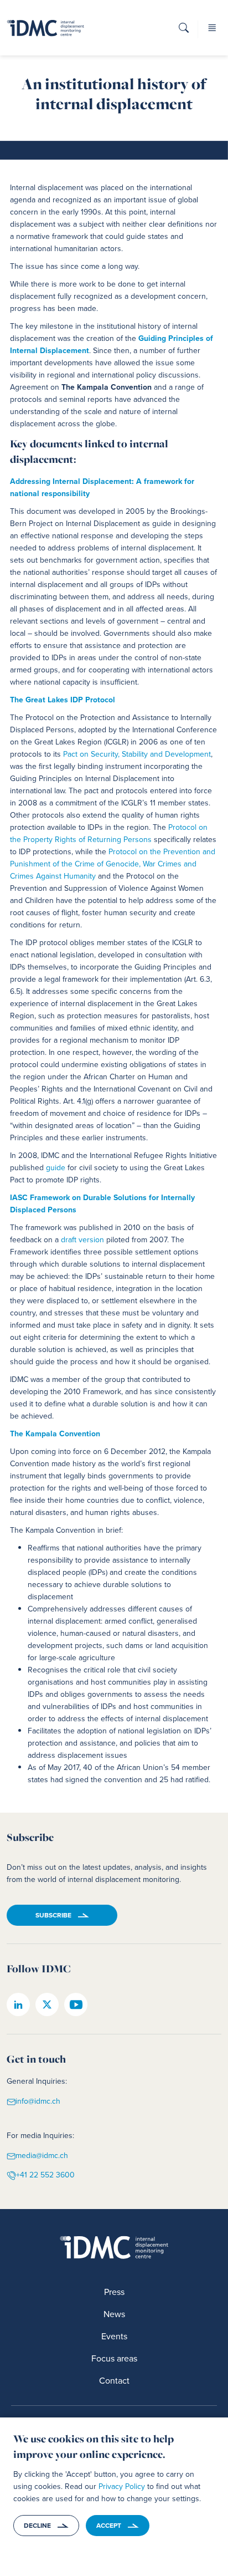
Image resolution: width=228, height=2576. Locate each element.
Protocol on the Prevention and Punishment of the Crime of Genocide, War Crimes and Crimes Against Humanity (113, 864)
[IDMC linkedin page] (18, 2004)
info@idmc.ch (38, 2101)
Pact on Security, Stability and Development (137, 754)
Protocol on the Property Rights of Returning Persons (109, 833)
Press (114, 2292)
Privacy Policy (122, 2486)
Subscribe (53, 1915)
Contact (114, 2381)
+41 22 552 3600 (45, 2175)
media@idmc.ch (42, 2156)
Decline (37, 2526)
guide (56, 1168)
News (114, 2314)
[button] (184, 31)
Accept (109, 2526)
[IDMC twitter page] (47, 2004)
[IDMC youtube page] (76, 2004)
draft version (82, 1240)
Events (114, 2336)
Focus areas (114, 2358)
